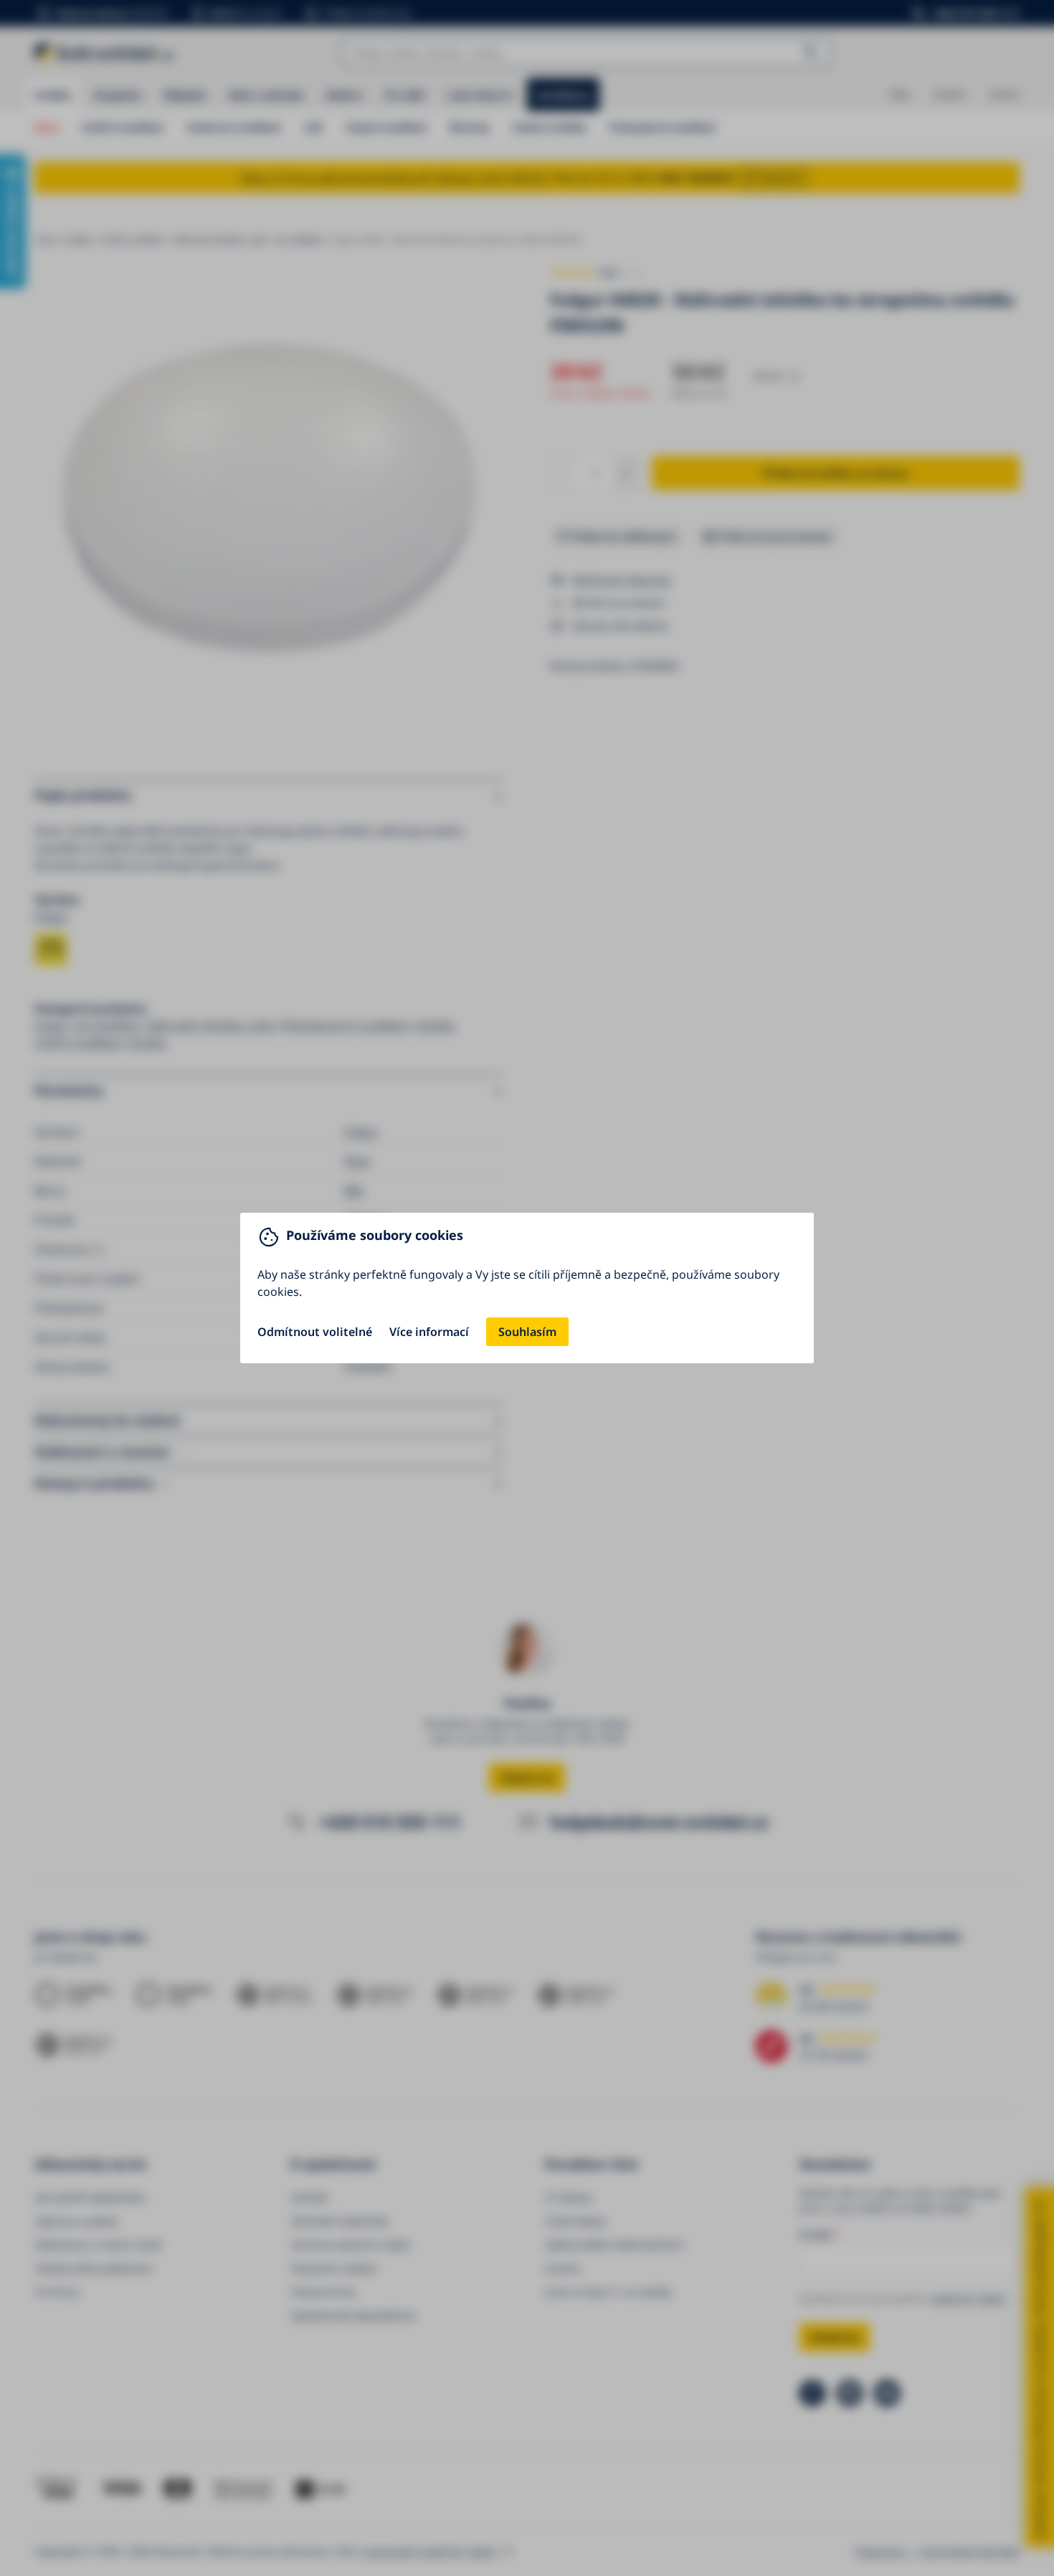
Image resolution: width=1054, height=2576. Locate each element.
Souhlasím (527, 1332)
